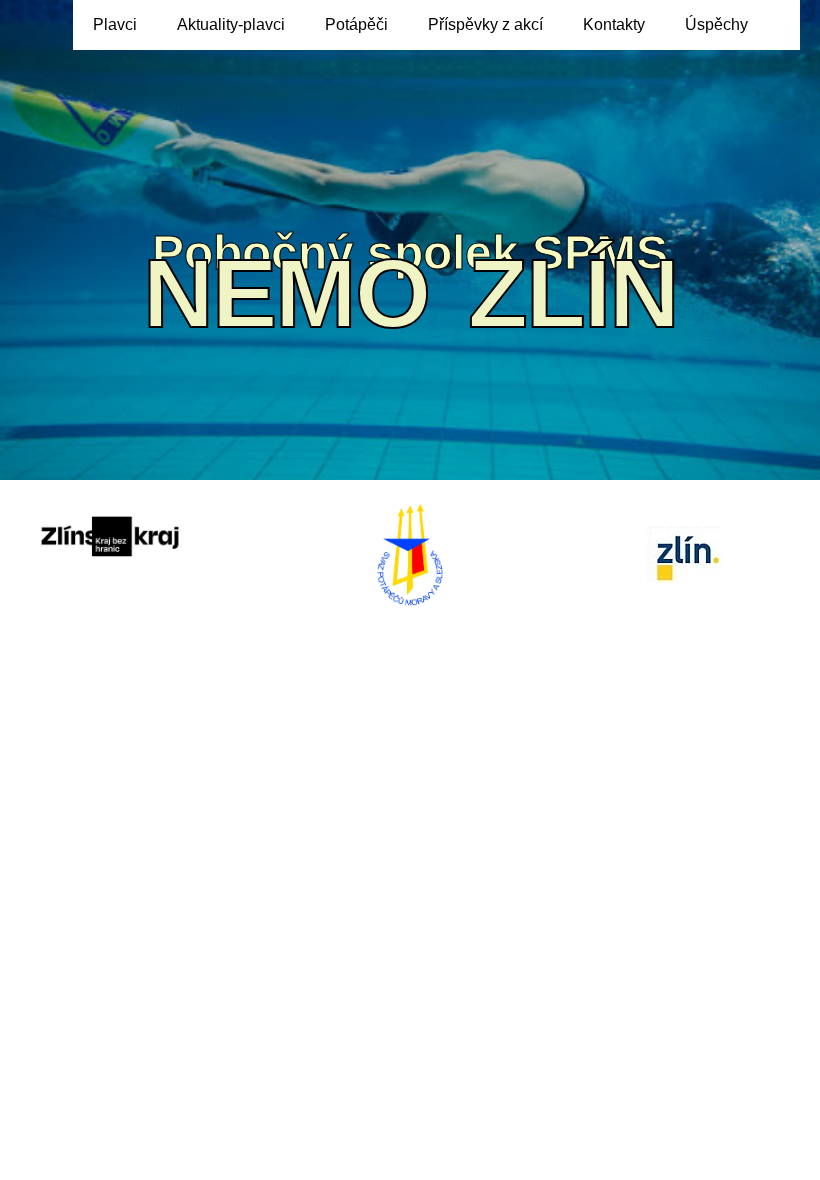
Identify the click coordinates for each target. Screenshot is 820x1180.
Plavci (115, 24)
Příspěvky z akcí (485, 24)
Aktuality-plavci (231, 24)
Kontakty (614, 24)
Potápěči (356, 24)
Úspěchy (716, 24)
